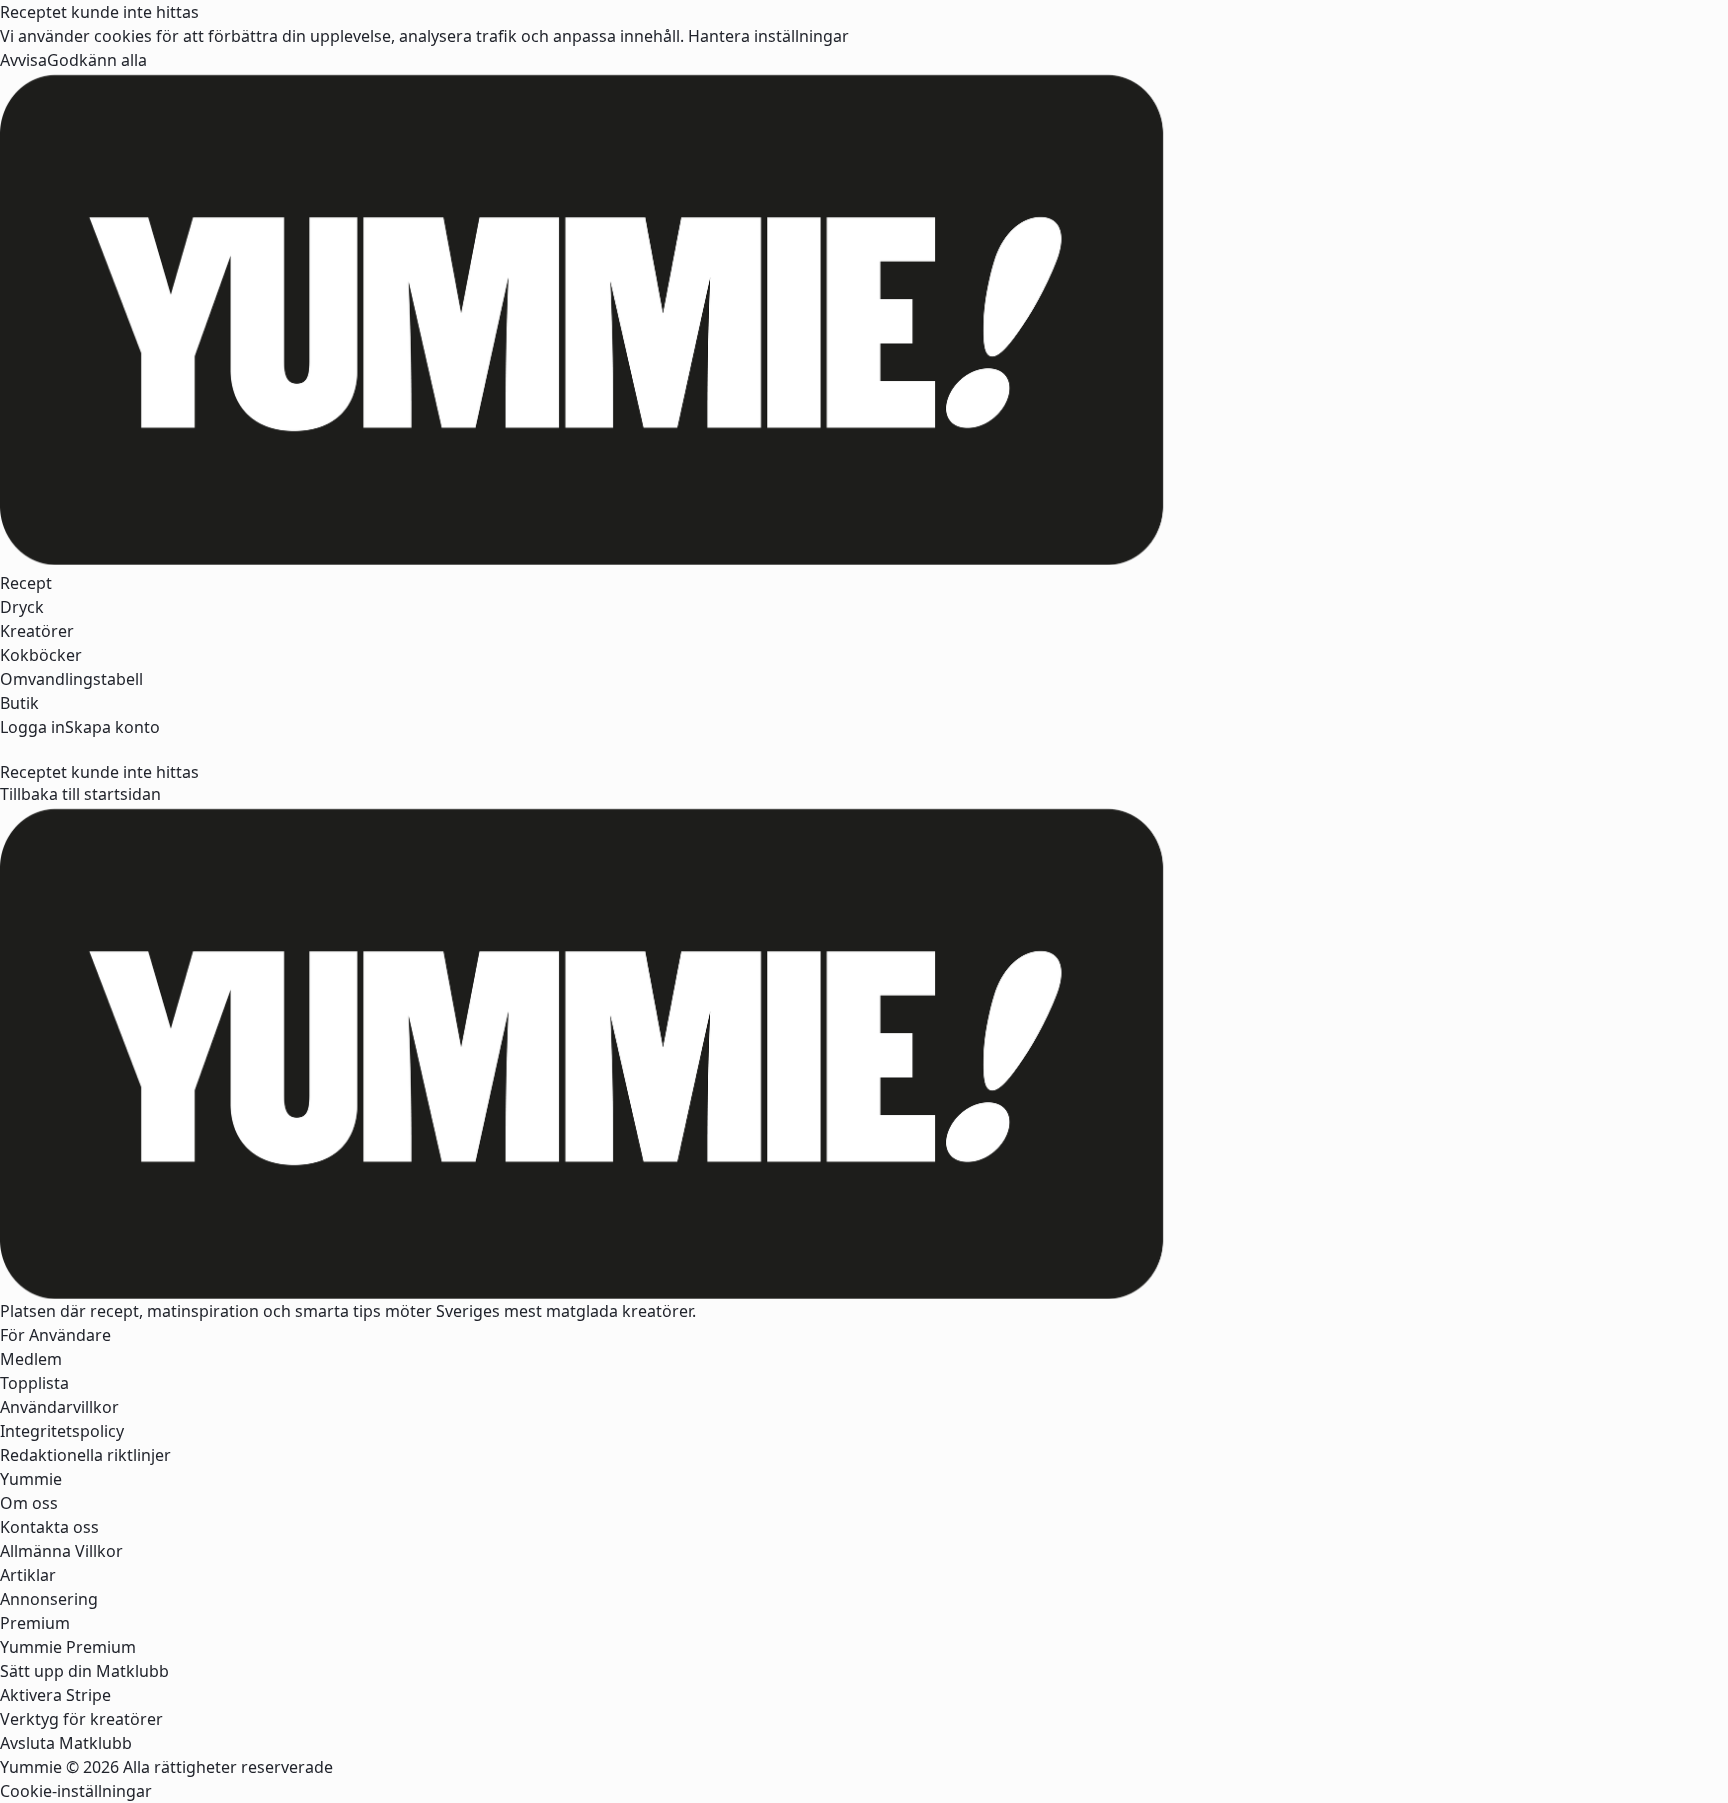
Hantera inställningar (768, 36)
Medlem (31, 1359)
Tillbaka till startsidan (80, 794)
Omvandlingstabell (71, 679)
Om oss (29, 1503)
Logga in (32, 727)
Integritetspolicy (62, 1431)
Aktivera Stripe (55, 1695)
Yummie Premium (68, 1647)
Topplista (34, 1383)
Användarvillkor (59, 1407)
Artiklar (28, 1575)
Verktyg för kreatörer (81, 1719)
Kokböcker (41, 655)
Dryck (22, 607)
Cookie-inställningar (76, 1791)
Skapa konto (112, 727)
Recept (26, 583)
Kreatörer (37, 631)
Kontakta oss (49, 1527)
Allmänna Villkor (61, 1551)
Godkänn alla (97, 60)
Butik (19, 703)
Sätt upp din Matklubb (84, 1671)
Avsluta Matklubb (66, 1743)
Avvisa (23, 60)
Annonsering (49, 1599)
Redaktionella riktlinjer (85, 1455)
